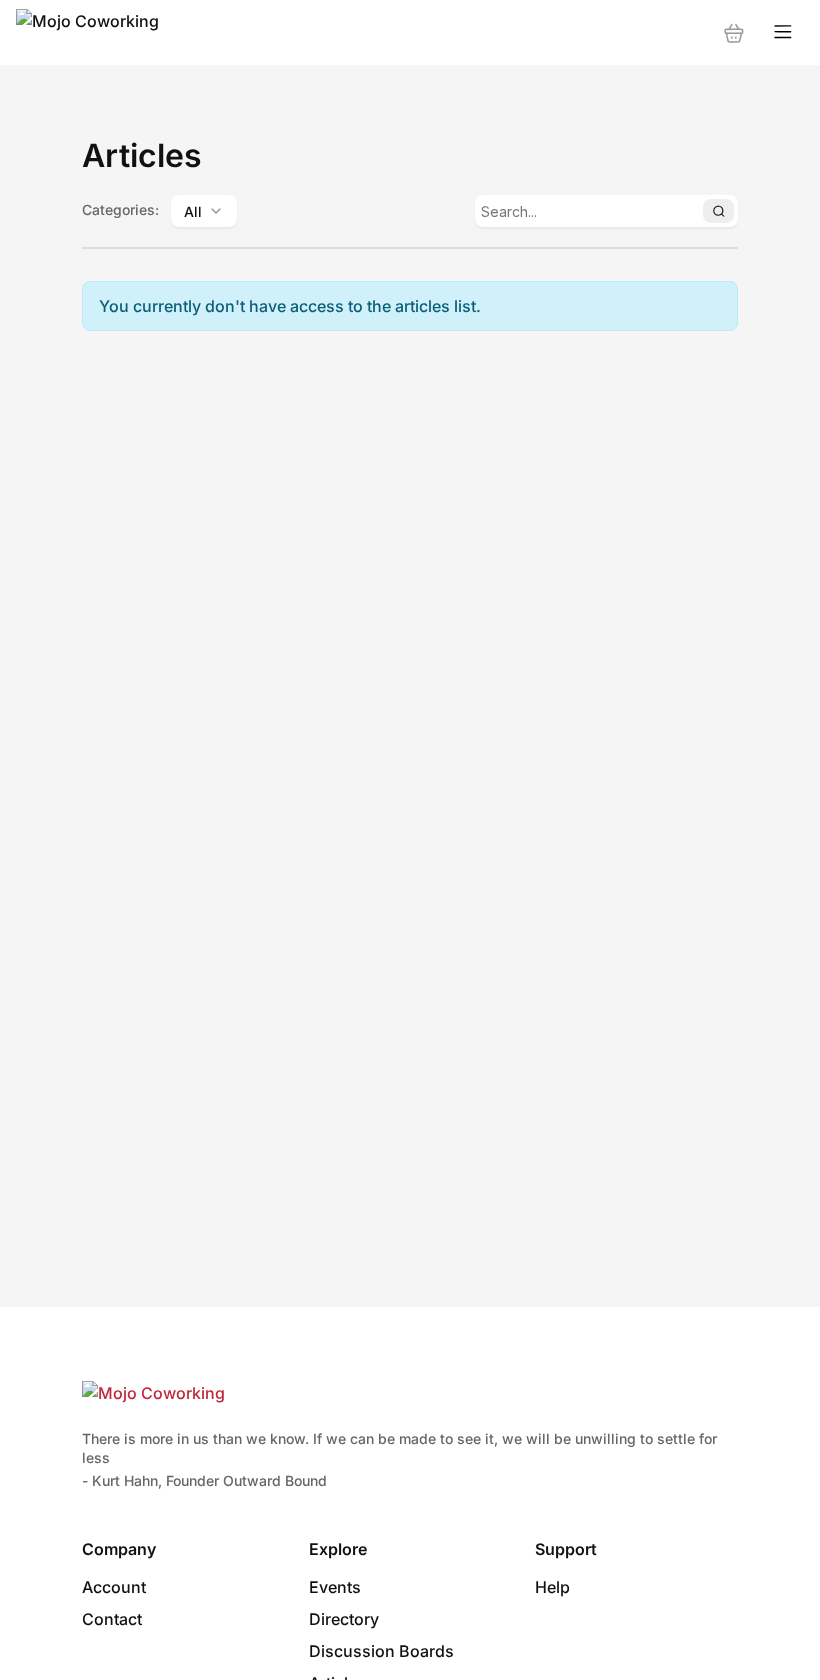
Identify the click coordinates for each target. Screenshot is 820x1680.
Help (552, 1587)
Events (335, 1587)
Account (114, 1587)
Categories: (120, 209)
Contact (112, 1619)
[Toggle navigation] (783, 32)
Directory (344, 1619)
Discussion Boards (381, 1651)
